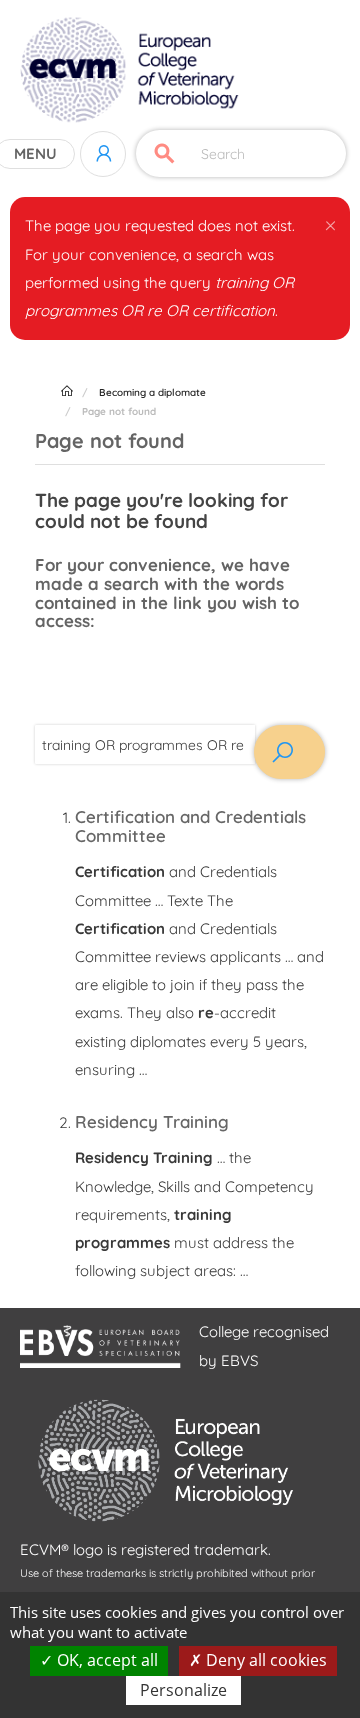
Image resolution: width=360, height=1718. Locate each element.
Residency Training (152, 1121)
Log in (103, 154)
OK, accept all (105, 1660)
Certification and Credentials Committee (190, 826)
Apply (165, 153)
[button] (330, 222)
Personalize (183, 1690)
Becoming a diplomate (152, 392)
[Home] (131, 70)
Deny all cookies (264, 1660)
